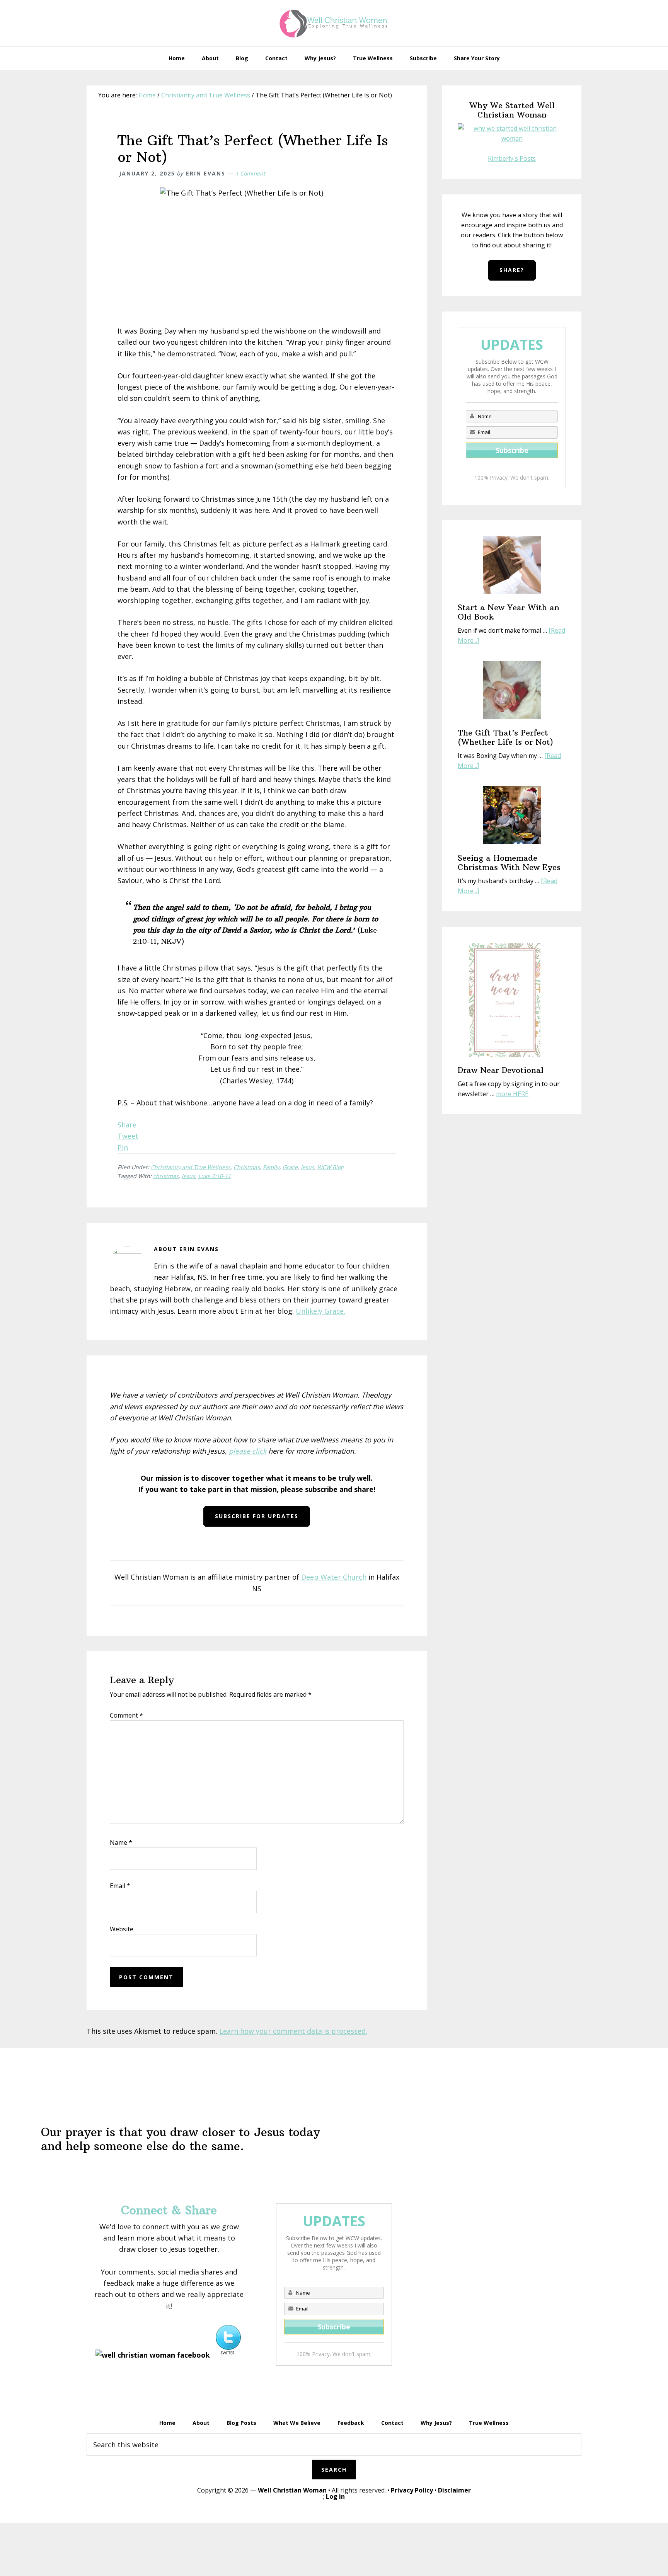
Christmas (247, 1167)
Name (121, 1842)
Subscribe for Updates (257, 1516)
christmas (166, 1176)
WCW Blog (331, 1167)
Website (122, 1929)
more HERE (512, 1094)
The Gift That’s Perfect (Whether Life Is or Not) (505, 737)
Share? (512, 270)
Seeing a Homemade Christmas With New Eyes (509, 862)
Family (271, 1167)
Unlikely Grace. (320, 1311)
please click (248, 1451)
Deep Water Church (334, 1577)
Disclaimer (454, 2490)
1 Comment (250, 173)
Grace (290, 1167)
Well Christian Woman (292, 2490)
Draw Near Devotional (501, 1070)
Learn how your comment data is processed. (293, 2031)
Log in (335, 2496)
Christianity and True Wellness (191, 1167)
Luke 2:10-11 (215, 1176)
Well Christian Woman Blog (334, 23)
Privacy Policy (412, 2490)
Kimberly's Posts (512, 158)
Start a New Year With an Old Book (509, 612)
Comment (126, 1715)
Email (120, 1886)
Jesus (308, 1167)
